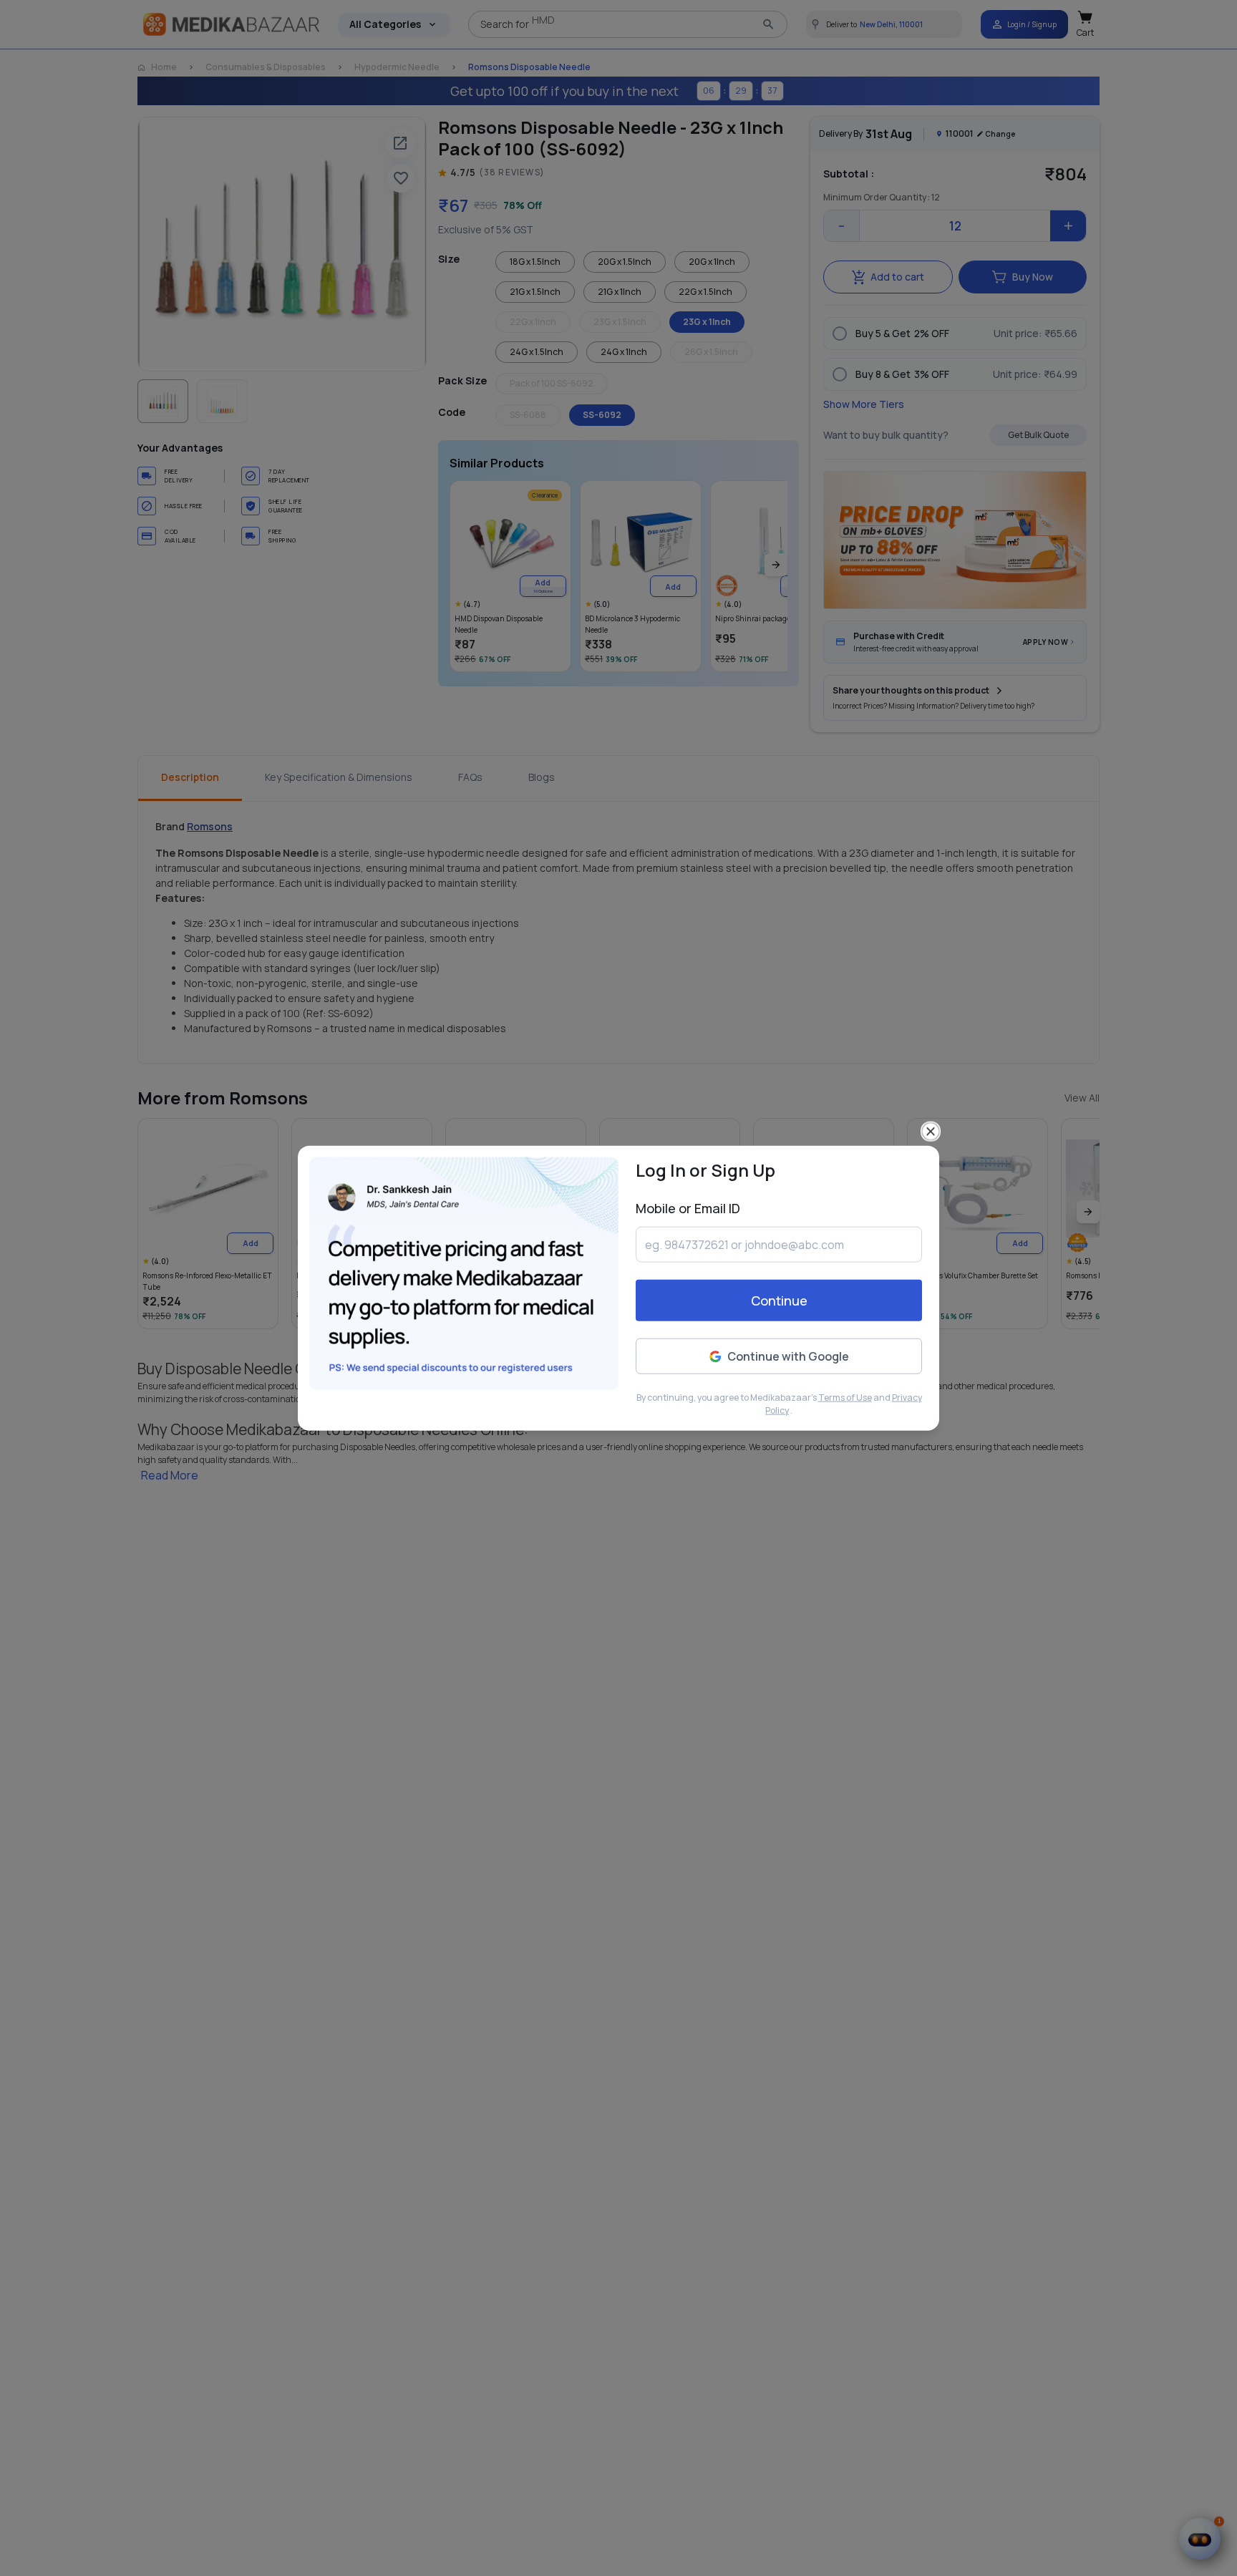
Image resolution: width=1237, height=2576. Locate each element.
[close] (931, 1132)
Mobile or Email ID (688, 1208)
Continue (779, 1301)
